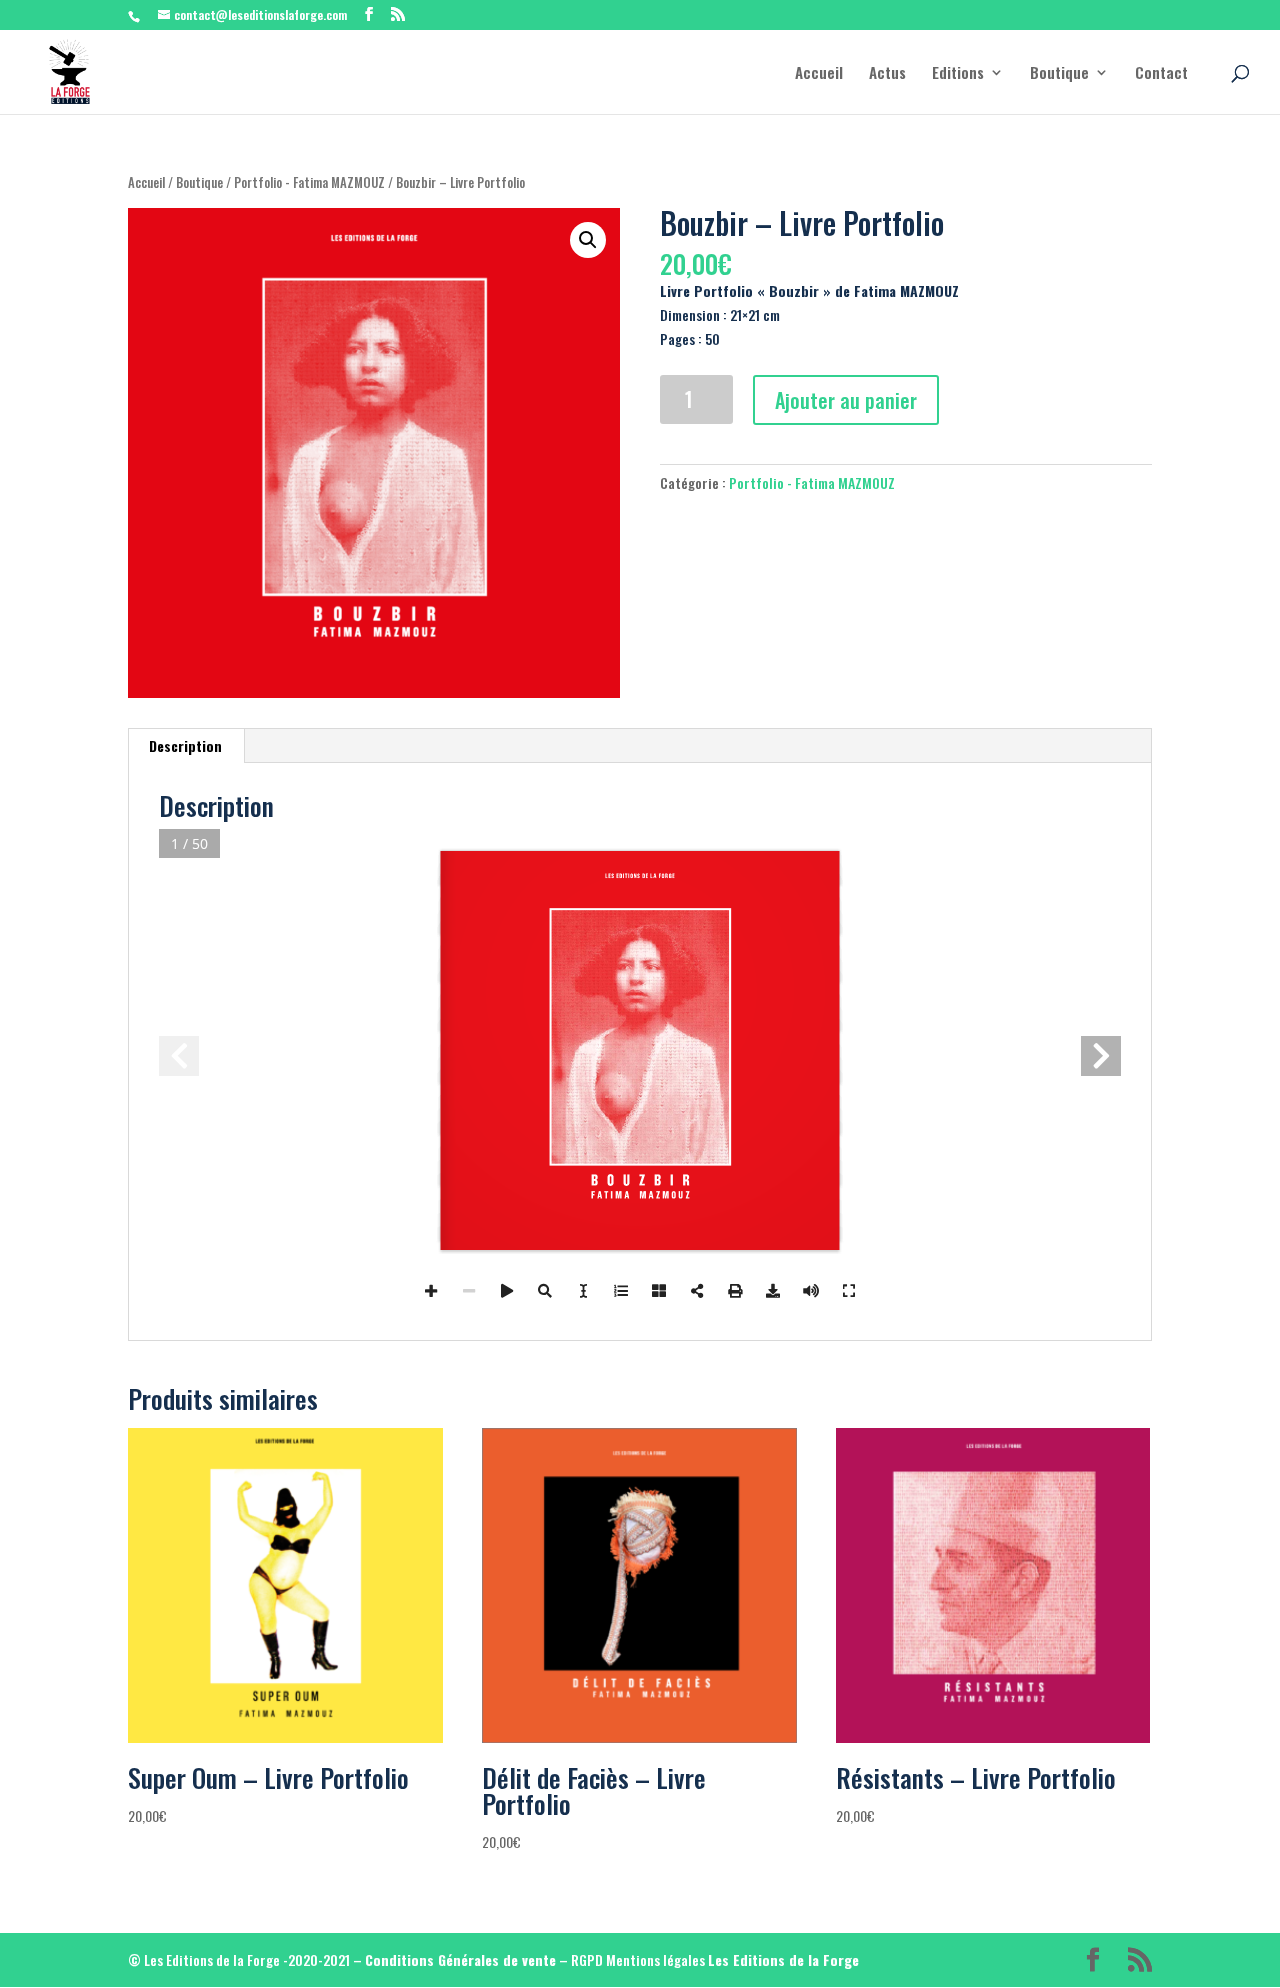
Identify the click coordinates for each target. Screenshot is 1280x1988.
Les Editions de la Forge (783, 1959)
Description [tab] (185, 745)
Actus (887, 74)
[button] (588, 240)
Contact (1161, 74)
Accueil (819, 74)
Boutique (1059, 74)
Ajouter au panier (846, 400)
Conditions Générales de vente (460, 1959)
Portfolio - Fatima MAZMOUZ (309, 182)
